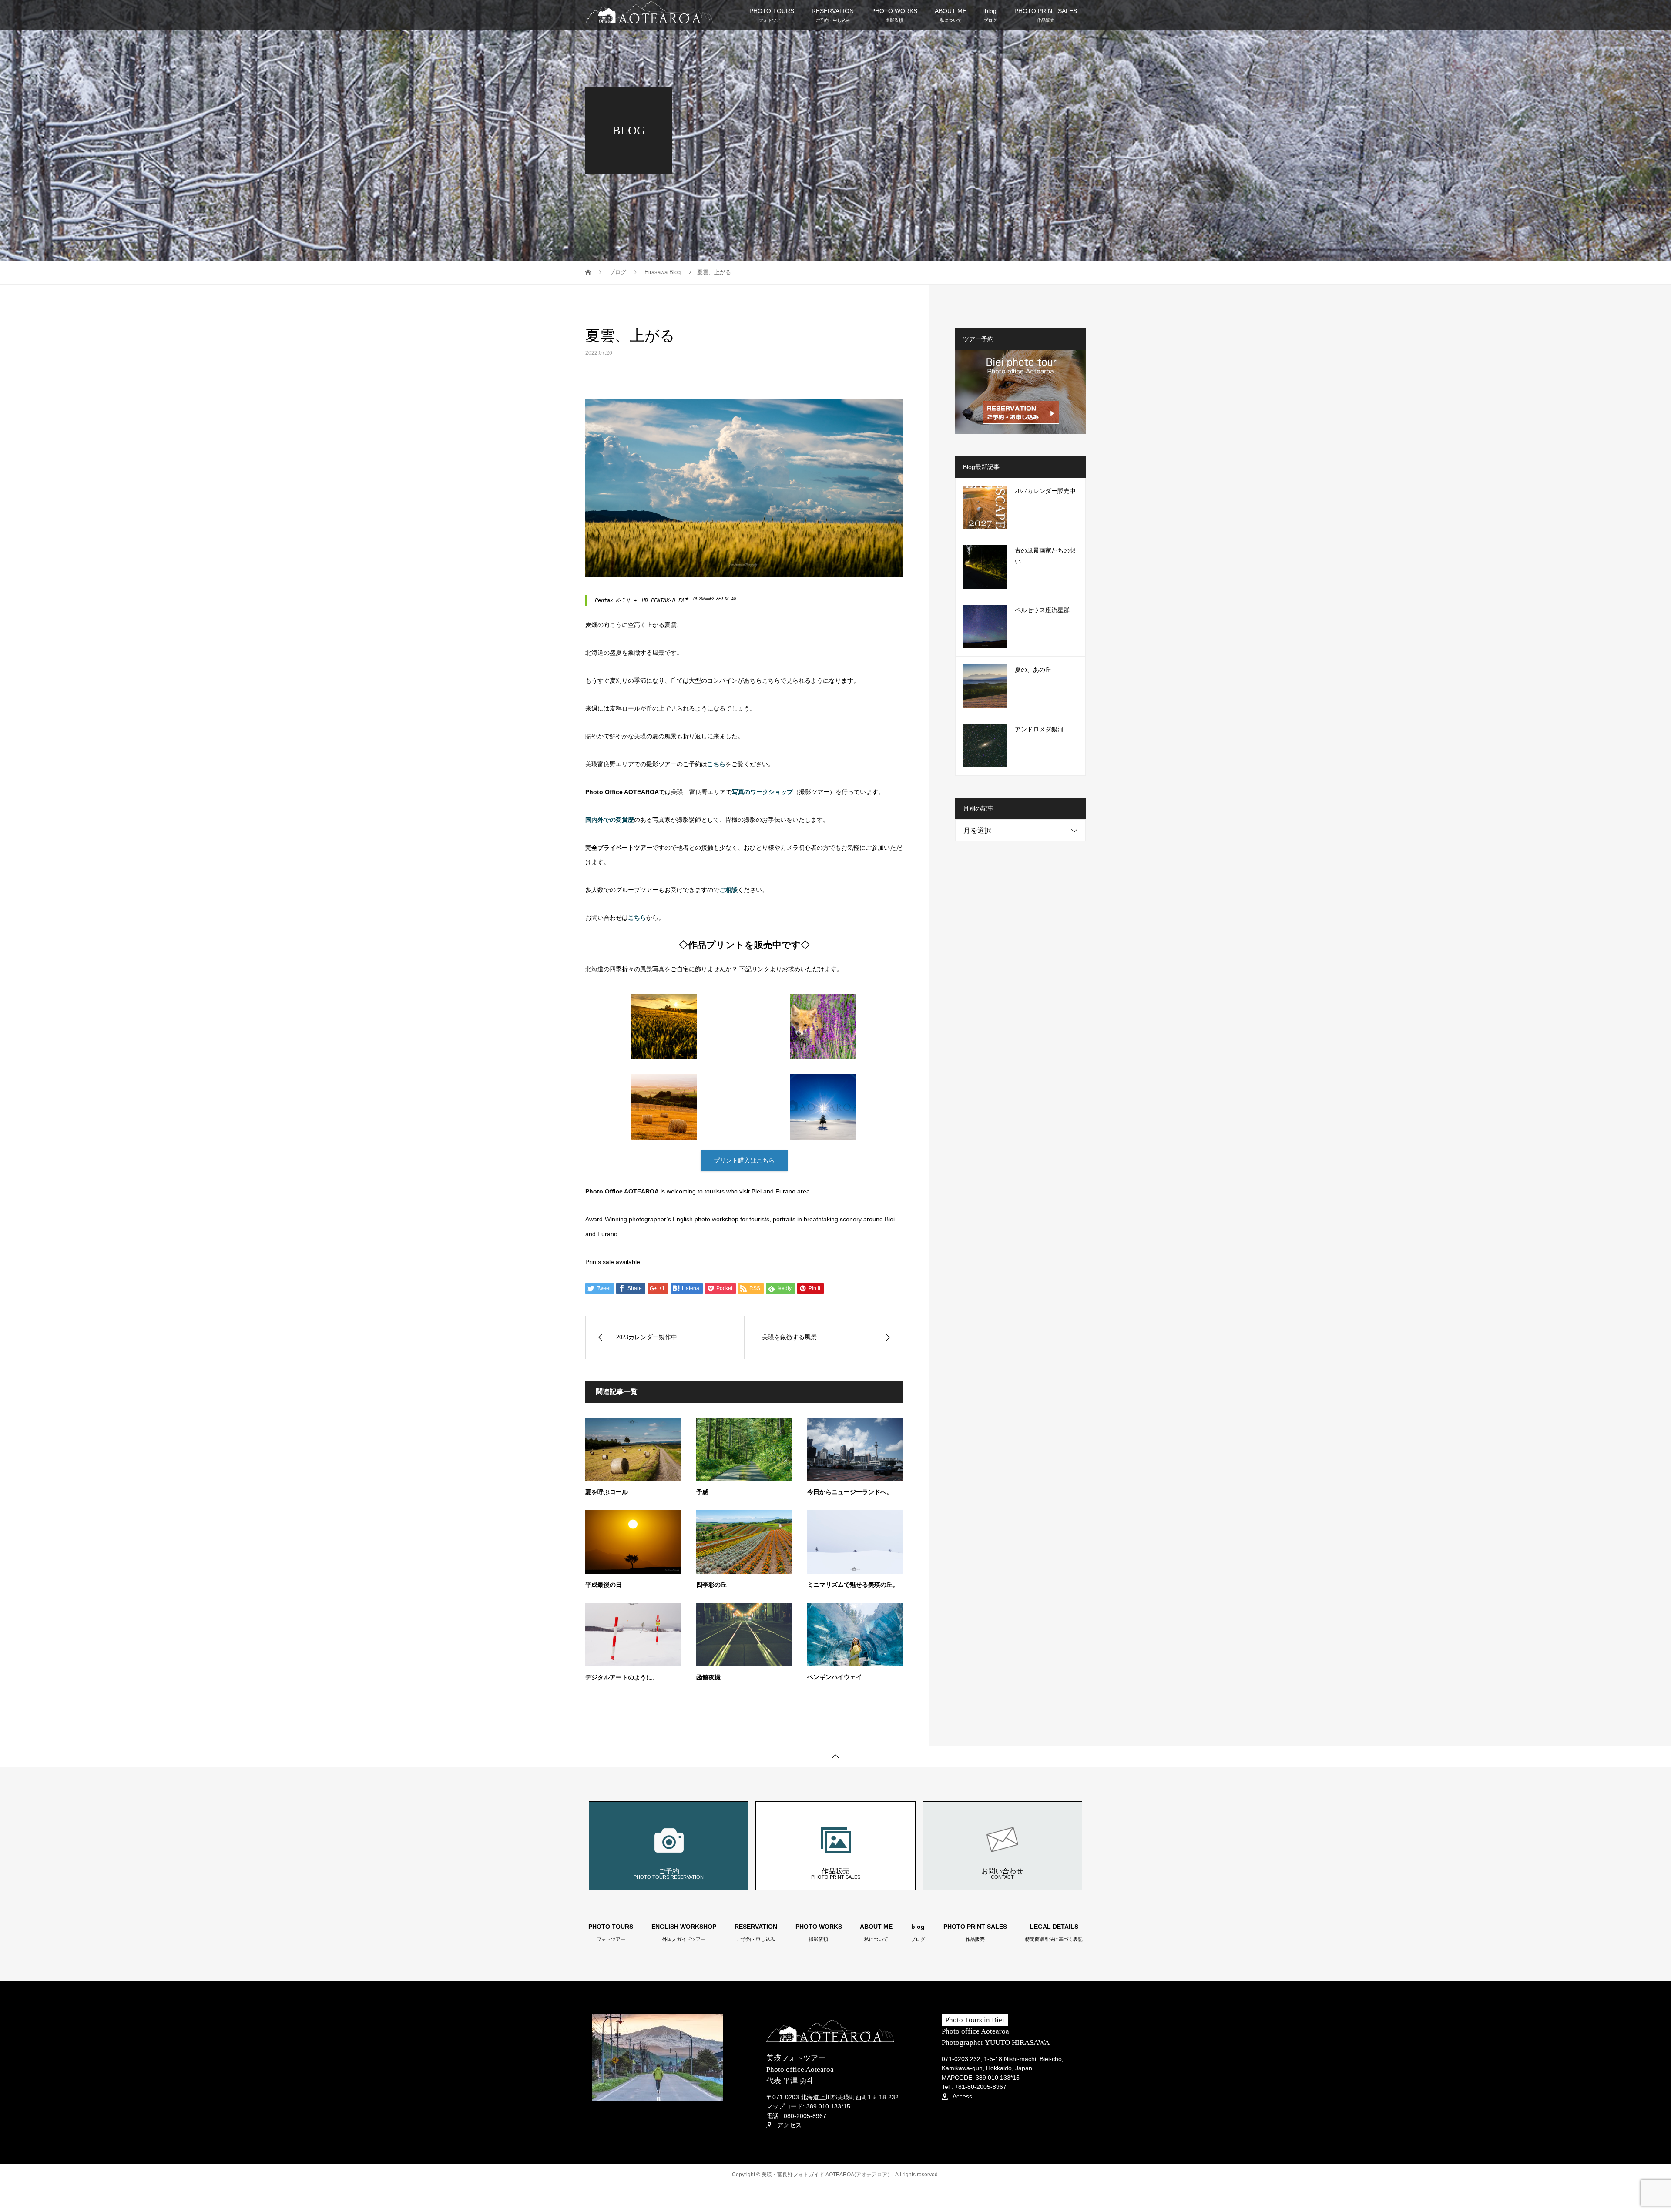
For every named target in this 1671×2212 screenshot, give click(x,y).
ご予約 (669, 1873)
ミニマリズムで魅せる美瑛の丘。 (853, 1585)
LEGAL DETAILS (1054, 1933)
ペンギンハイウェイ (835, 1677)
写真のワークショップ (762, 792)
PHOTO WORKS (894, 15)
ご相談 (728, 890)
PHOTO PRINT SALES (1046, 15)
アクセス (789, 2125)
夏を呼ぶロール (607, 1492)
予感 (702, 1492)
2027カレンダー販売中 (1045, 491)
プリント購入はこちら (744, 1160)
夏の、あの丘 (1033, 670)
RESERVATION (833, 15)
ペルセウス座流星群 (1042, 610)
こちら (637, 918)
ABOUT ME (951, 15)
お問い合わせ (1002, 1873)
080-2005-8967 (805, 2116)
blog (990, 15)
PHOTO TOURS (772, 15)
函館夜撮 (708, 1677)
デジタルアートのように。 (622, 1677)
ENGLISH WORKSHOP (684, 1933)
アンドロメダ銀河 (1039, 729)
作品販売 (836, 1873)
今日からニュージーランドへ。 (850, 1492)
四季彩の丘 (711, 1585)
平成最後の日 (604, 1585)
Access (961, 2096)
